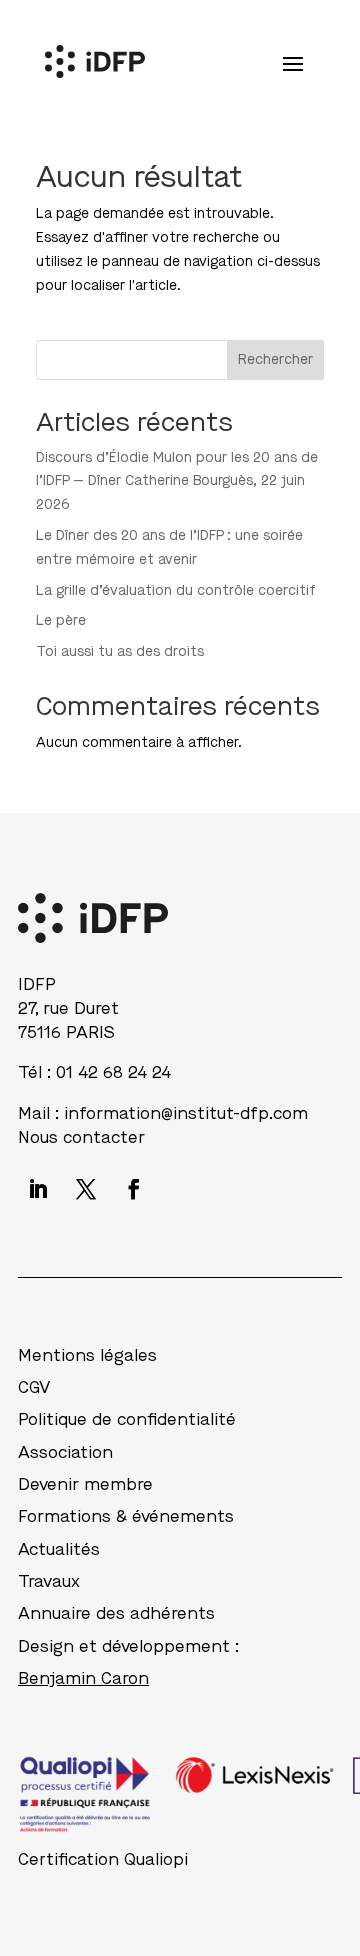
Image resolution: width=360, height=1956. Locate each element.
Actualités (59, 1549)
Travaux (49, 1581)
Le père (61, 620)
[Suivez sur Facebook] (134, 1189)
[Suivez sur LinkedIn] (38, 1189)
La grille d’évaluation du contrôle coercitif (176, 590)
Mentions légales (87, 1355)
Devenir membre (85, 1484)
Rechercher (275, 359)
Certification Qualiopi (103, 1859)
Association (65, 1452)
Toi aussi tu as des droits (120, 651)
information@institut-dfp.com (186, 1113)
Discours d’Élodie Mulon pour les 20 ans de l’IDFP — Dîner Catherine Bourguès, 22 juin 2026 (177, 481)
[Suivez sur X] (86, 1189)
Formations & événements (126, 1516)
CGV (34, 1387)
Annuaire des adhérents (116, 1613)
